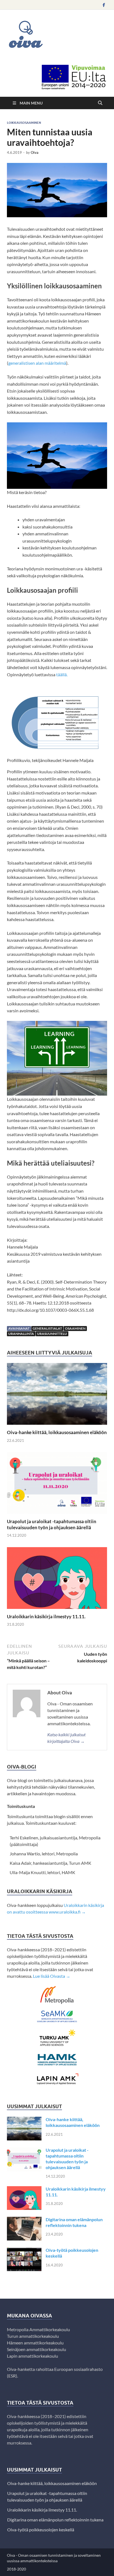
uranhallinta (21, 1334)
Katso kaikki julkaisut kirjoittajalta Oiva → (66, 1738)
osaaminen (75, 1328)
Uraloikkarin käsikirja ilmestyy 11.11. (46, 1616)
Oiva (35, 152)
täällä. (62, 674)
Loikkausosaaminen (24, 123)
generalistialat (47, 1328)
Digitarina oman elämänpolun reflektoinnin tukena (74, 2222)
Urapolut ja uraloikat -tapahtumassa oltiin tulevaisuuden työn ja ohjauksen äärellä (52, 1524)
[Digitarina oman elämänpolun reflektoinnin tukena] (24, 2220)
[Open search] (100, 103)
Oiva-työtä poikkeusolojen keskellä (41, 2530)
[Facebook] (104, 5)
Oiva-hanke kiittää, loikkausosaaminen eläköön (57, 1432)
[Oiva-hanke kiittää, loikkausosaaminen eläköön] (57, 1396)
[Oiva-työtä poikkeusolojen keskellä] (24, 2251)
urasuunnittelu (52, 1334)
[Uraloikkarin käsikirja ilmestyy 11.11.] (57, 1580)
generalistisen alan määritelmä (37, 363)
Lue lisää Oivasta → (52, 1976)
